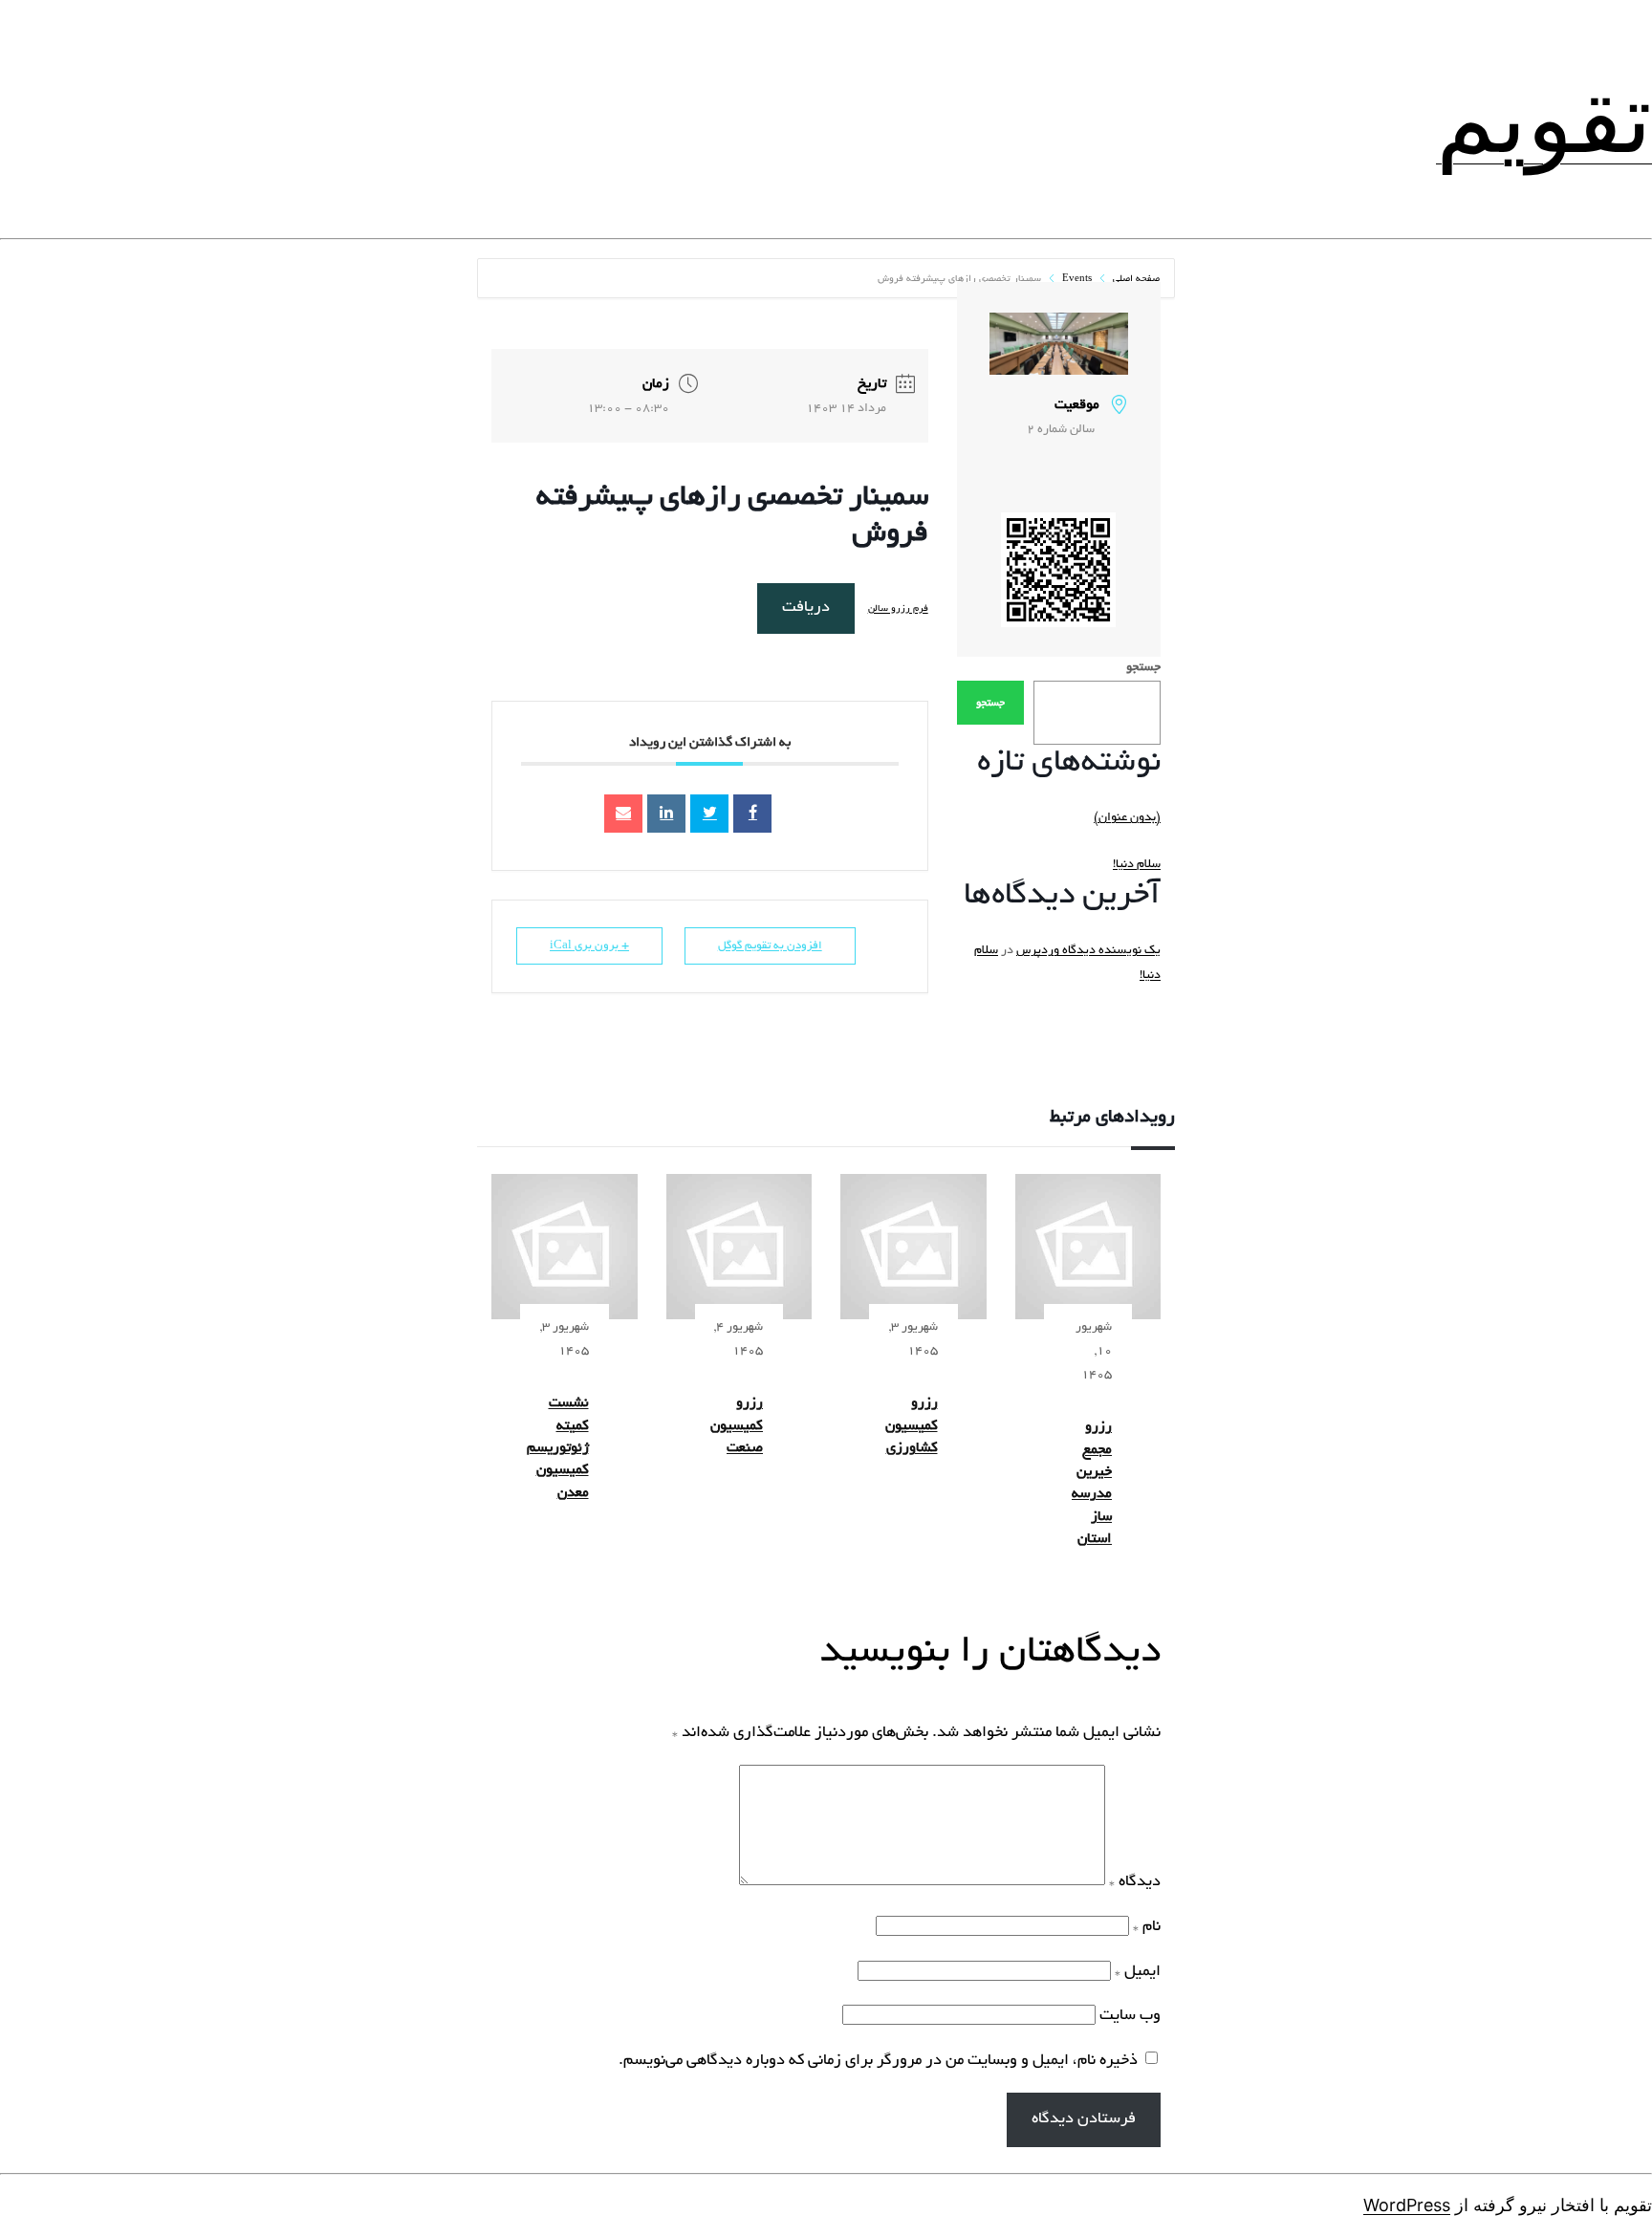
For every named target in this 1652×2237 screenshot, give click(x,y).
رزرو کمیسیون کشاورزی (912, 1426)
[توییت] (709, 814)
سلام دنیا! (1137, 865)
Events (1077, 280)
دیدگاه (1135, 1882)
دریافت (806, 608)
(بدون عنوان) (1127, 818)
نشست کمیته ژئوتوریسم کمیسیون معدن (558, 1448)
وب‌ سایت (1130, 2016)
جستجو (1143, 668)
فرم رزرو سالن (898, 609)
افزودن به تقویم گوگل (770, 946)
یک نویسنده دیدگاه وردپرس (1088, 951)
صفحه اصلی (1135, 280)
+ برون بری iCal (589, 946)
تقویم (1544, 119)
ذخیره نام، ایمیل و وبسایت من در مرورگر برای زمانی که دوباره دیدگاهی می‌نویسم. (878, 2061)
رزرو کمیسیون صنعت (737, 1426)
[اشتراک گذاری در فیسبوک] (752, 814)
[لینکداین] (666, 814)
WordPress (1407, 2205)
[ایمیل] (623, 814)
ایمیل (1138, 1972)
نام (1147, 1927)
